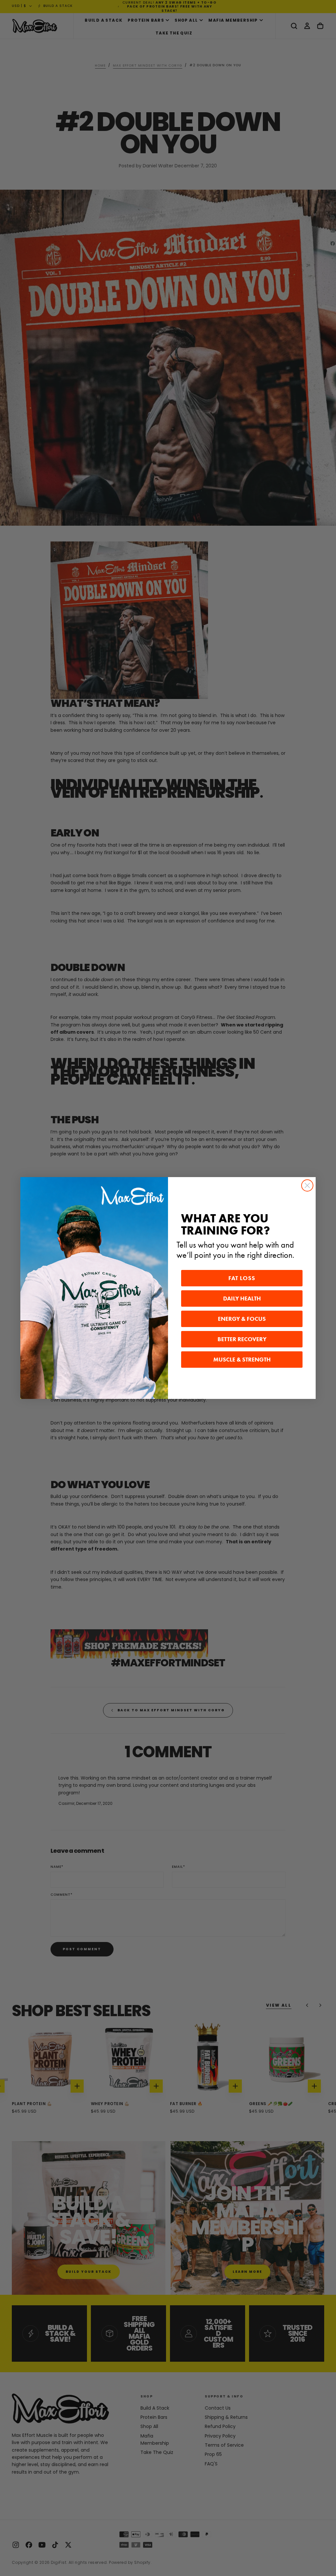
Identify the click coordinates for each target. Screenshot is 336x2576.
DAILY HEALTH (242, 1299)
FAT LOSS (242, 1278)
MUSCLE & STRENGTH (242, 1360)
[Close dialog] (307, 1185)
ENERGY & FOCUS (242, 1319)
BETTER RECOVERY (242, 1339)
